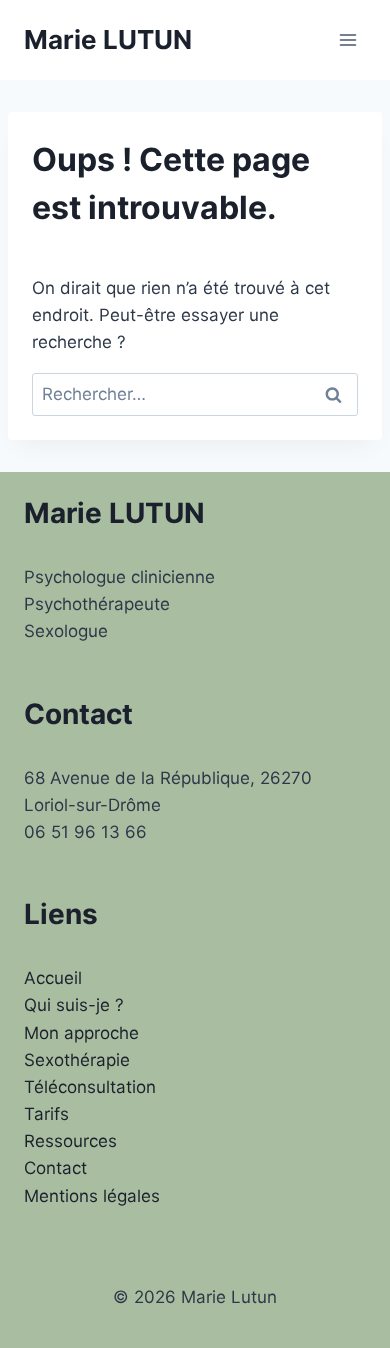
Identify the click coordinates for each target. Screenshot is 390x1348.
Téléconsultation (90, 1087)
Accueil (53, 978)
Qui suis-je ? (74, 1005)
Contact (55, 1168)
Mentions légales (92, 1196)
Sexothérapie (77, 1060)
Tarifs (46, 1114)
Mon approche (81, 1033)
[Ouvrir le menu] (347, 39)
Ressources (70, 1141)
